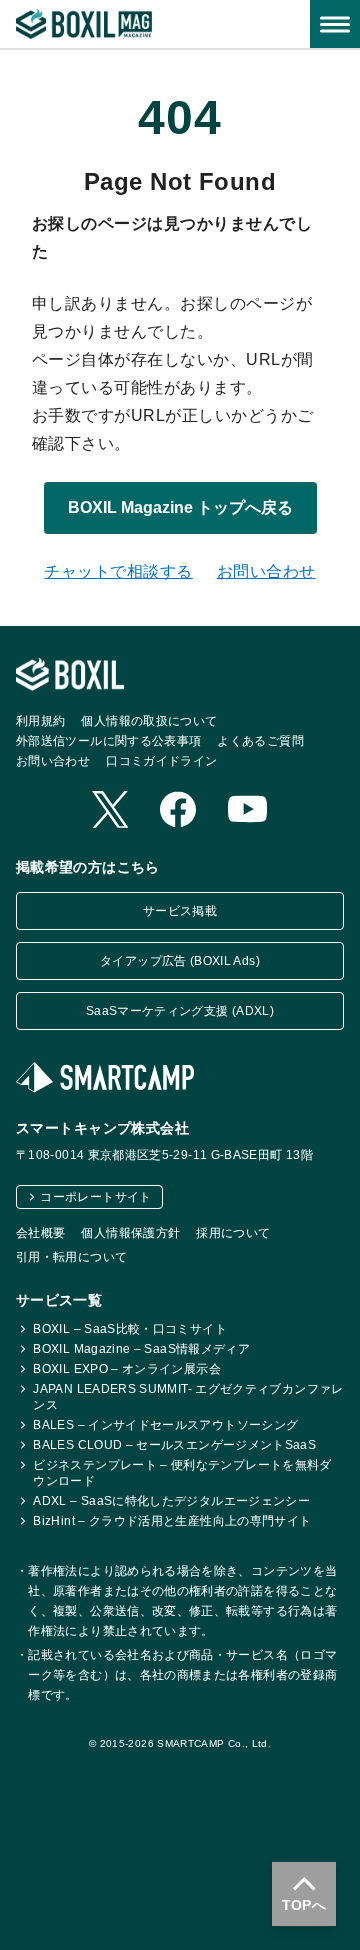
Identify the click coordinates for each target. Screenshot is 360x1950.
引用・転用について (71, 1257)
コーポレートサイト (95, 1197)
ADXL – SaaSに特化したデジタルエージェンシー (171, 1501)
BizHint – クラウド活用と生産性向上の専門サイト (172, 1521)
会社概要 (40, 1233)
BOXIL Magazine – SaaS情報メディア (141, 1349)
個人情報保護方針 (130, 1233)
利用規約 (40, 721)
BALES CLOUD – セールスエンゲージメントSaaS (174, 1445)
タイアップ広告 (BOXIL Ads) (180, 961)
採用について (233, 1233)
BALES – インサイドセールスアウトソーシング (165, 1425)
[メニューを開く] (335, 24)
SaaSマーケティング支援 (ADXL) (180, 1011)
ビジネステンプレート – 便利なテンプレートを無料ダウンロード (182, 1473)
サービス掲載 (180, 911)
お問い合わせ (266, 571)
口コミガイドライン (161, 761)
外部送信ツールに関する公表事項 (108, 741)
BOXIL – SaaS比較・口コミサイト (130, 1329)
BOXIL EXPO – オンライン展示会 (127, 1369)
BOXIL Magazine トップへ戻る (180, 507)
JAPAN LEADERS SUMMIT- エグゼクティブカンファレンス (188, 1397)
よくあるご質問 (260, 741)
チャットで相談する (118, 571)
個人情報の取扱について (149, 721)
